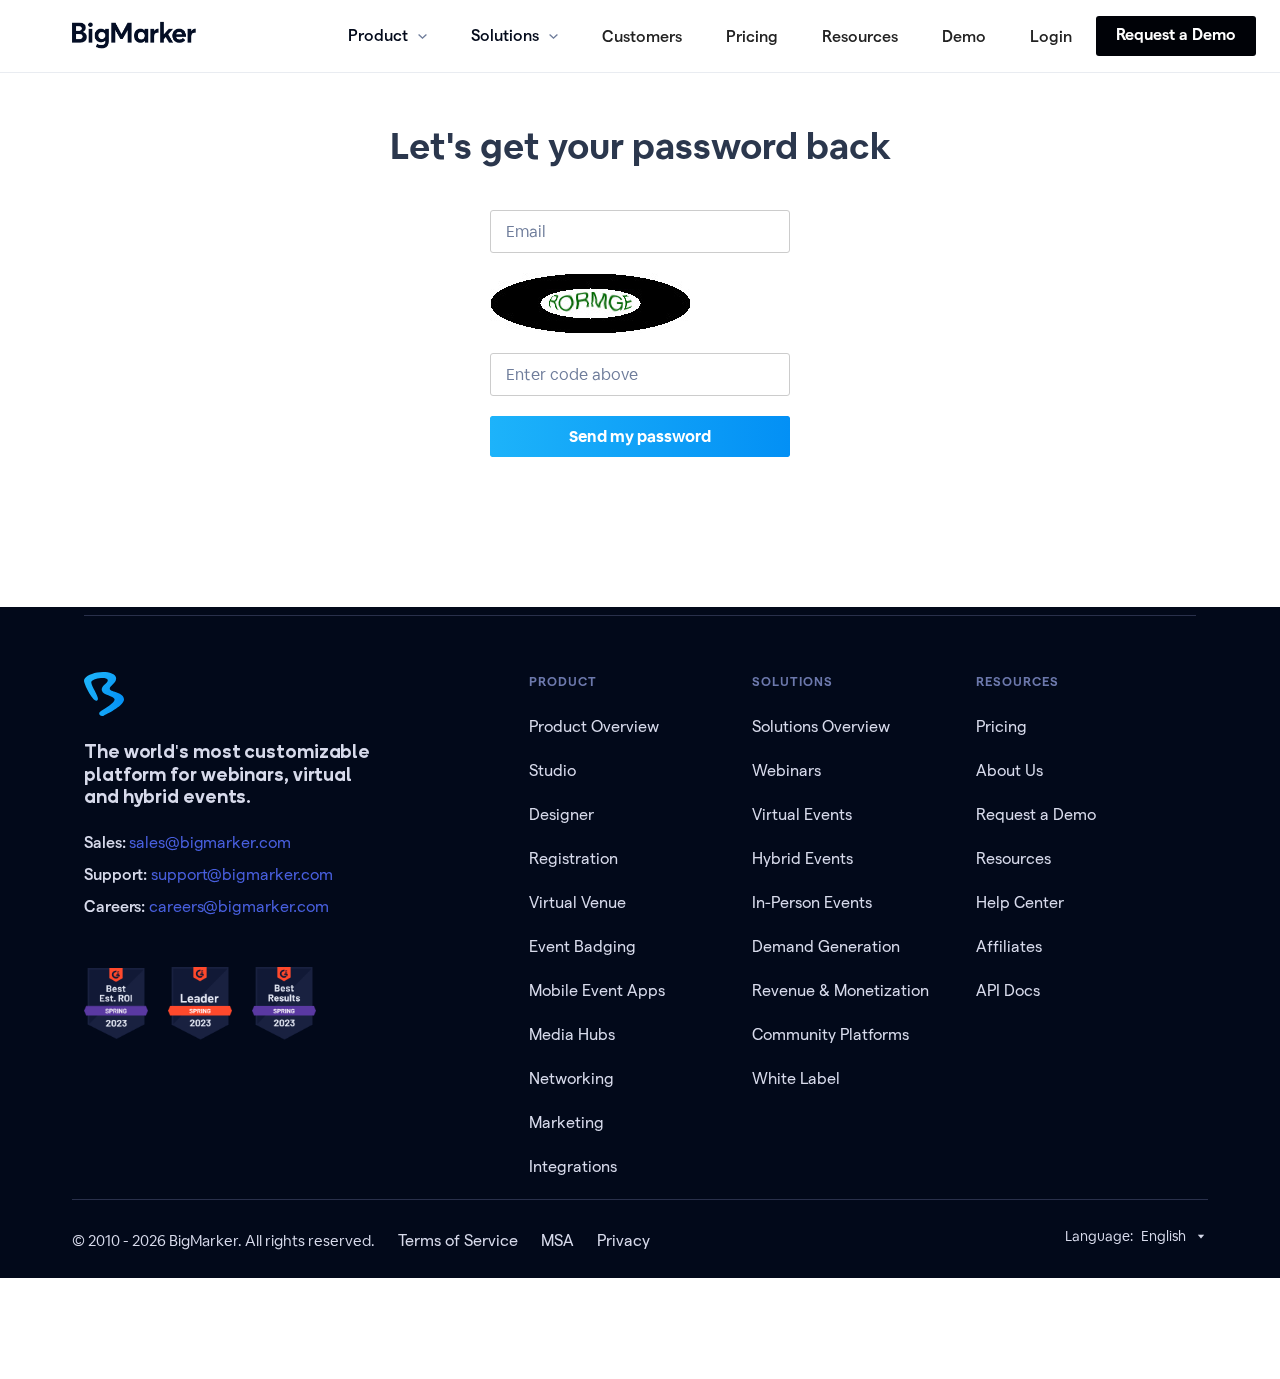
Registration (573, 858)
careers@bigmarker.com (239, 906)
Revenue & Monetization (840, 990)
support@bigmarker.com (242, 874)
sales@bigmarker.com (209, 842)
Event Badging (582, 946)
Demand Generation (826, 946)
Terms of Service (458, 1240)
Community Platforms (830, 1034)
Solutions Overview (821, 726)
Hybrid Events (802, 858)
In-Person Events (812, 902)
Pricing (752, 36)
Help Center (1020, 902)
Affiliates (1009, 946)
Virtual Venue (577, 902)
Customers (642, 36)
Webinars (786, 770)
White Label (796, 1078)
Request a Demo (1176, 34)
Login (1051, 36)
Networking (571, 1078)
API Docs (1008, 990)
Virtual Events (802, 814)
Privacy (623, 1240)
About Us (1009, 770)
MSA (557, 1240)
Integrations (573, 1166)
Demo (964, 36)
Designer (561, 814)
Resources (860, 36)
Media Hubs (572, 1034)
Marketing (566, 1122)
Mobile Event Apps (597, 990)
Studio (552, 770)
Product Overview (594, 726)
